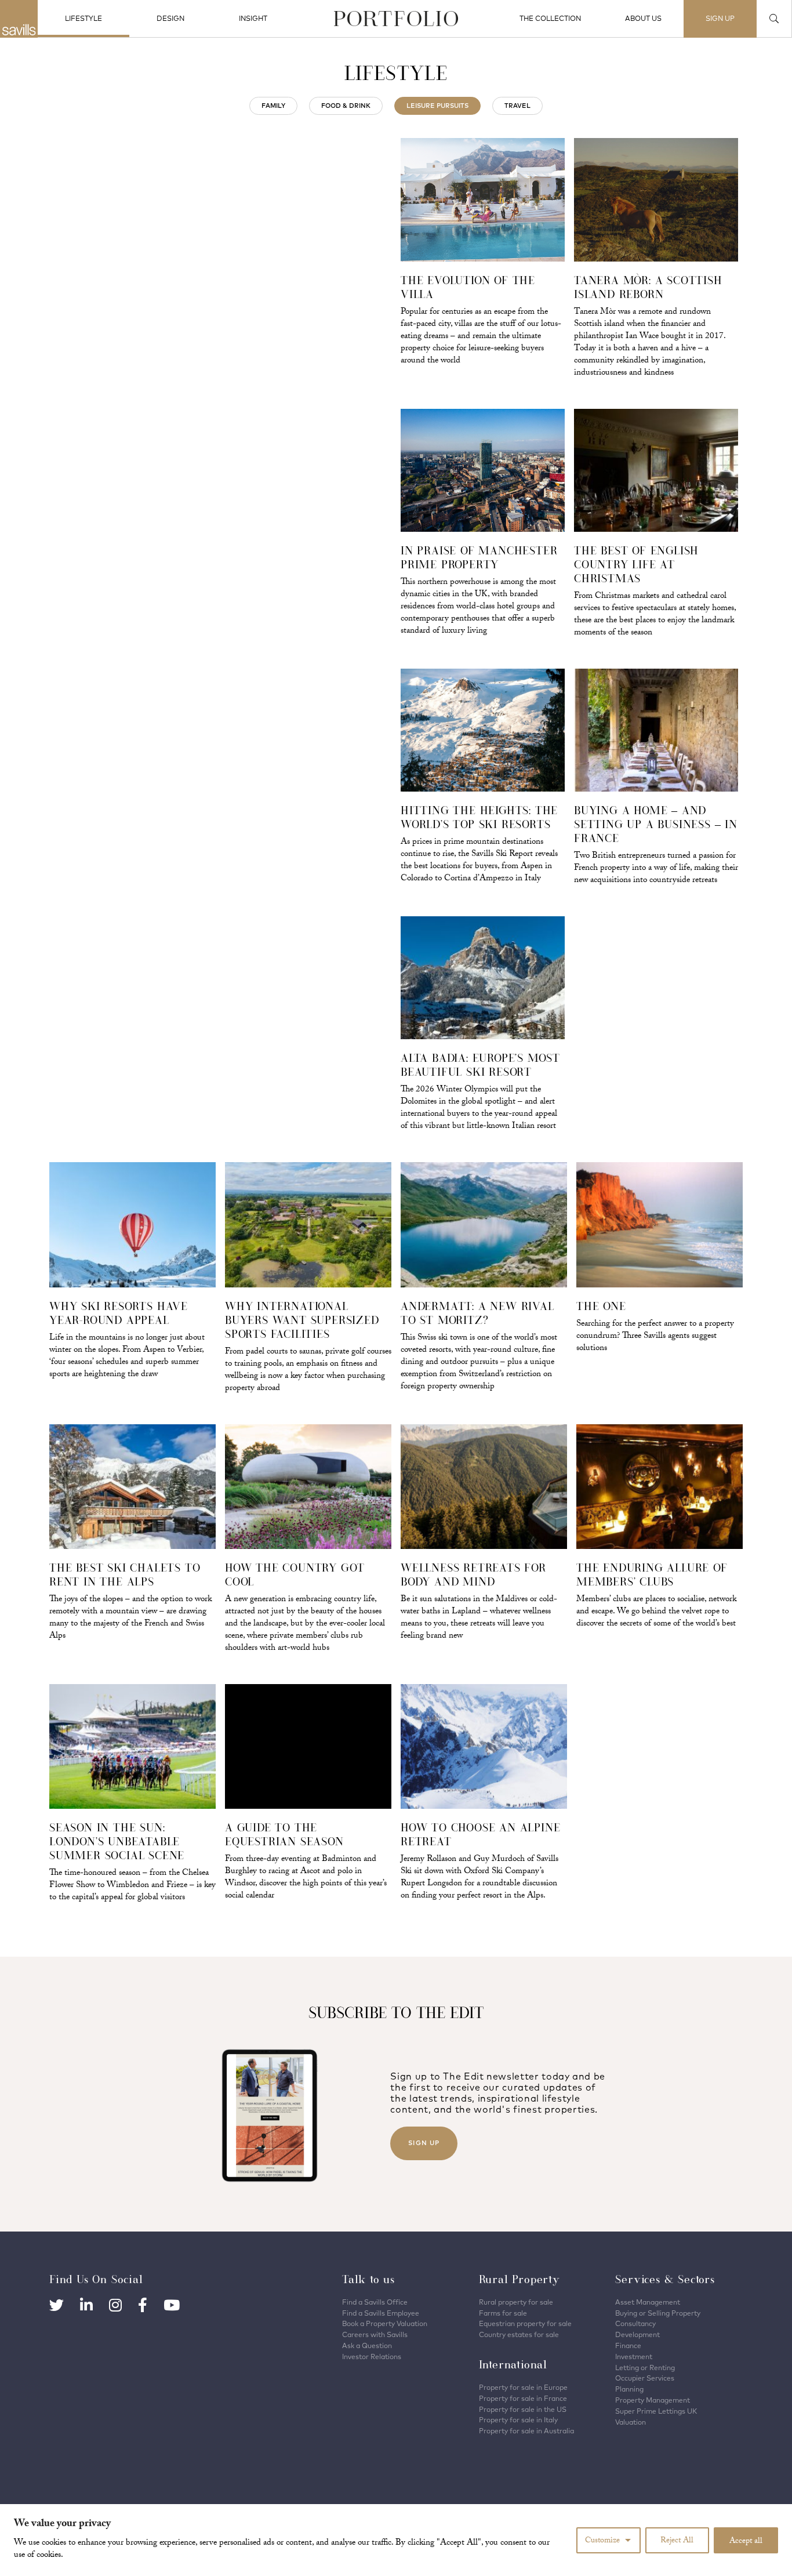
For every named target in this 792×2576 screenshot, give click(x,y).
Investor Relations (372, 2357)
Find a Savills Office (375, 2302)
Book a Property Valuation (385, 2323)
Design (170, 18)
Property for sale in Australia (526, 2431)
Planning (629, 2389)
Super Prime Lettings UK (656, 2411)
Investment (634, 2357)
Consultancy (635, 2323)
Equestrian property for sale (525, 2323)
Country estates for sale (519, 2334)
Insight (253, 18)
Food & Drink (346, 106)
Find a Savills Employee (381, 2313)
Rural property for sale (516, 2302)
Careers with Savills (375, 2334)
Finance (628, 2345)
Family (273, 106)
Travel (517, 106)
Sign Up (424, 2143)
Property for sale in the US (523, 2409)
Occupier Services (645, 2378)
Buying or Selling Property (658, 2313)
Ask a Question (367, 2345)
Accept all (746, 2542)
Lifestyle (83, 18)
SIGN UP (720, 18)
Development (637, 2334)
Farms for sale (503, 2313)
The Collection (550, 18)
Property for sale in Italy (518, 2420)
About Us (643, 18)
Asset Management (648, 2302)
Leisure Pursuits (437, 106)
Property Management (653, 2400)
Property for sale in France (523, 2398)
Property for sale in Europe (523, 2387)
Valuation (631, 2422)
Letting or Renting (645, 2368)
